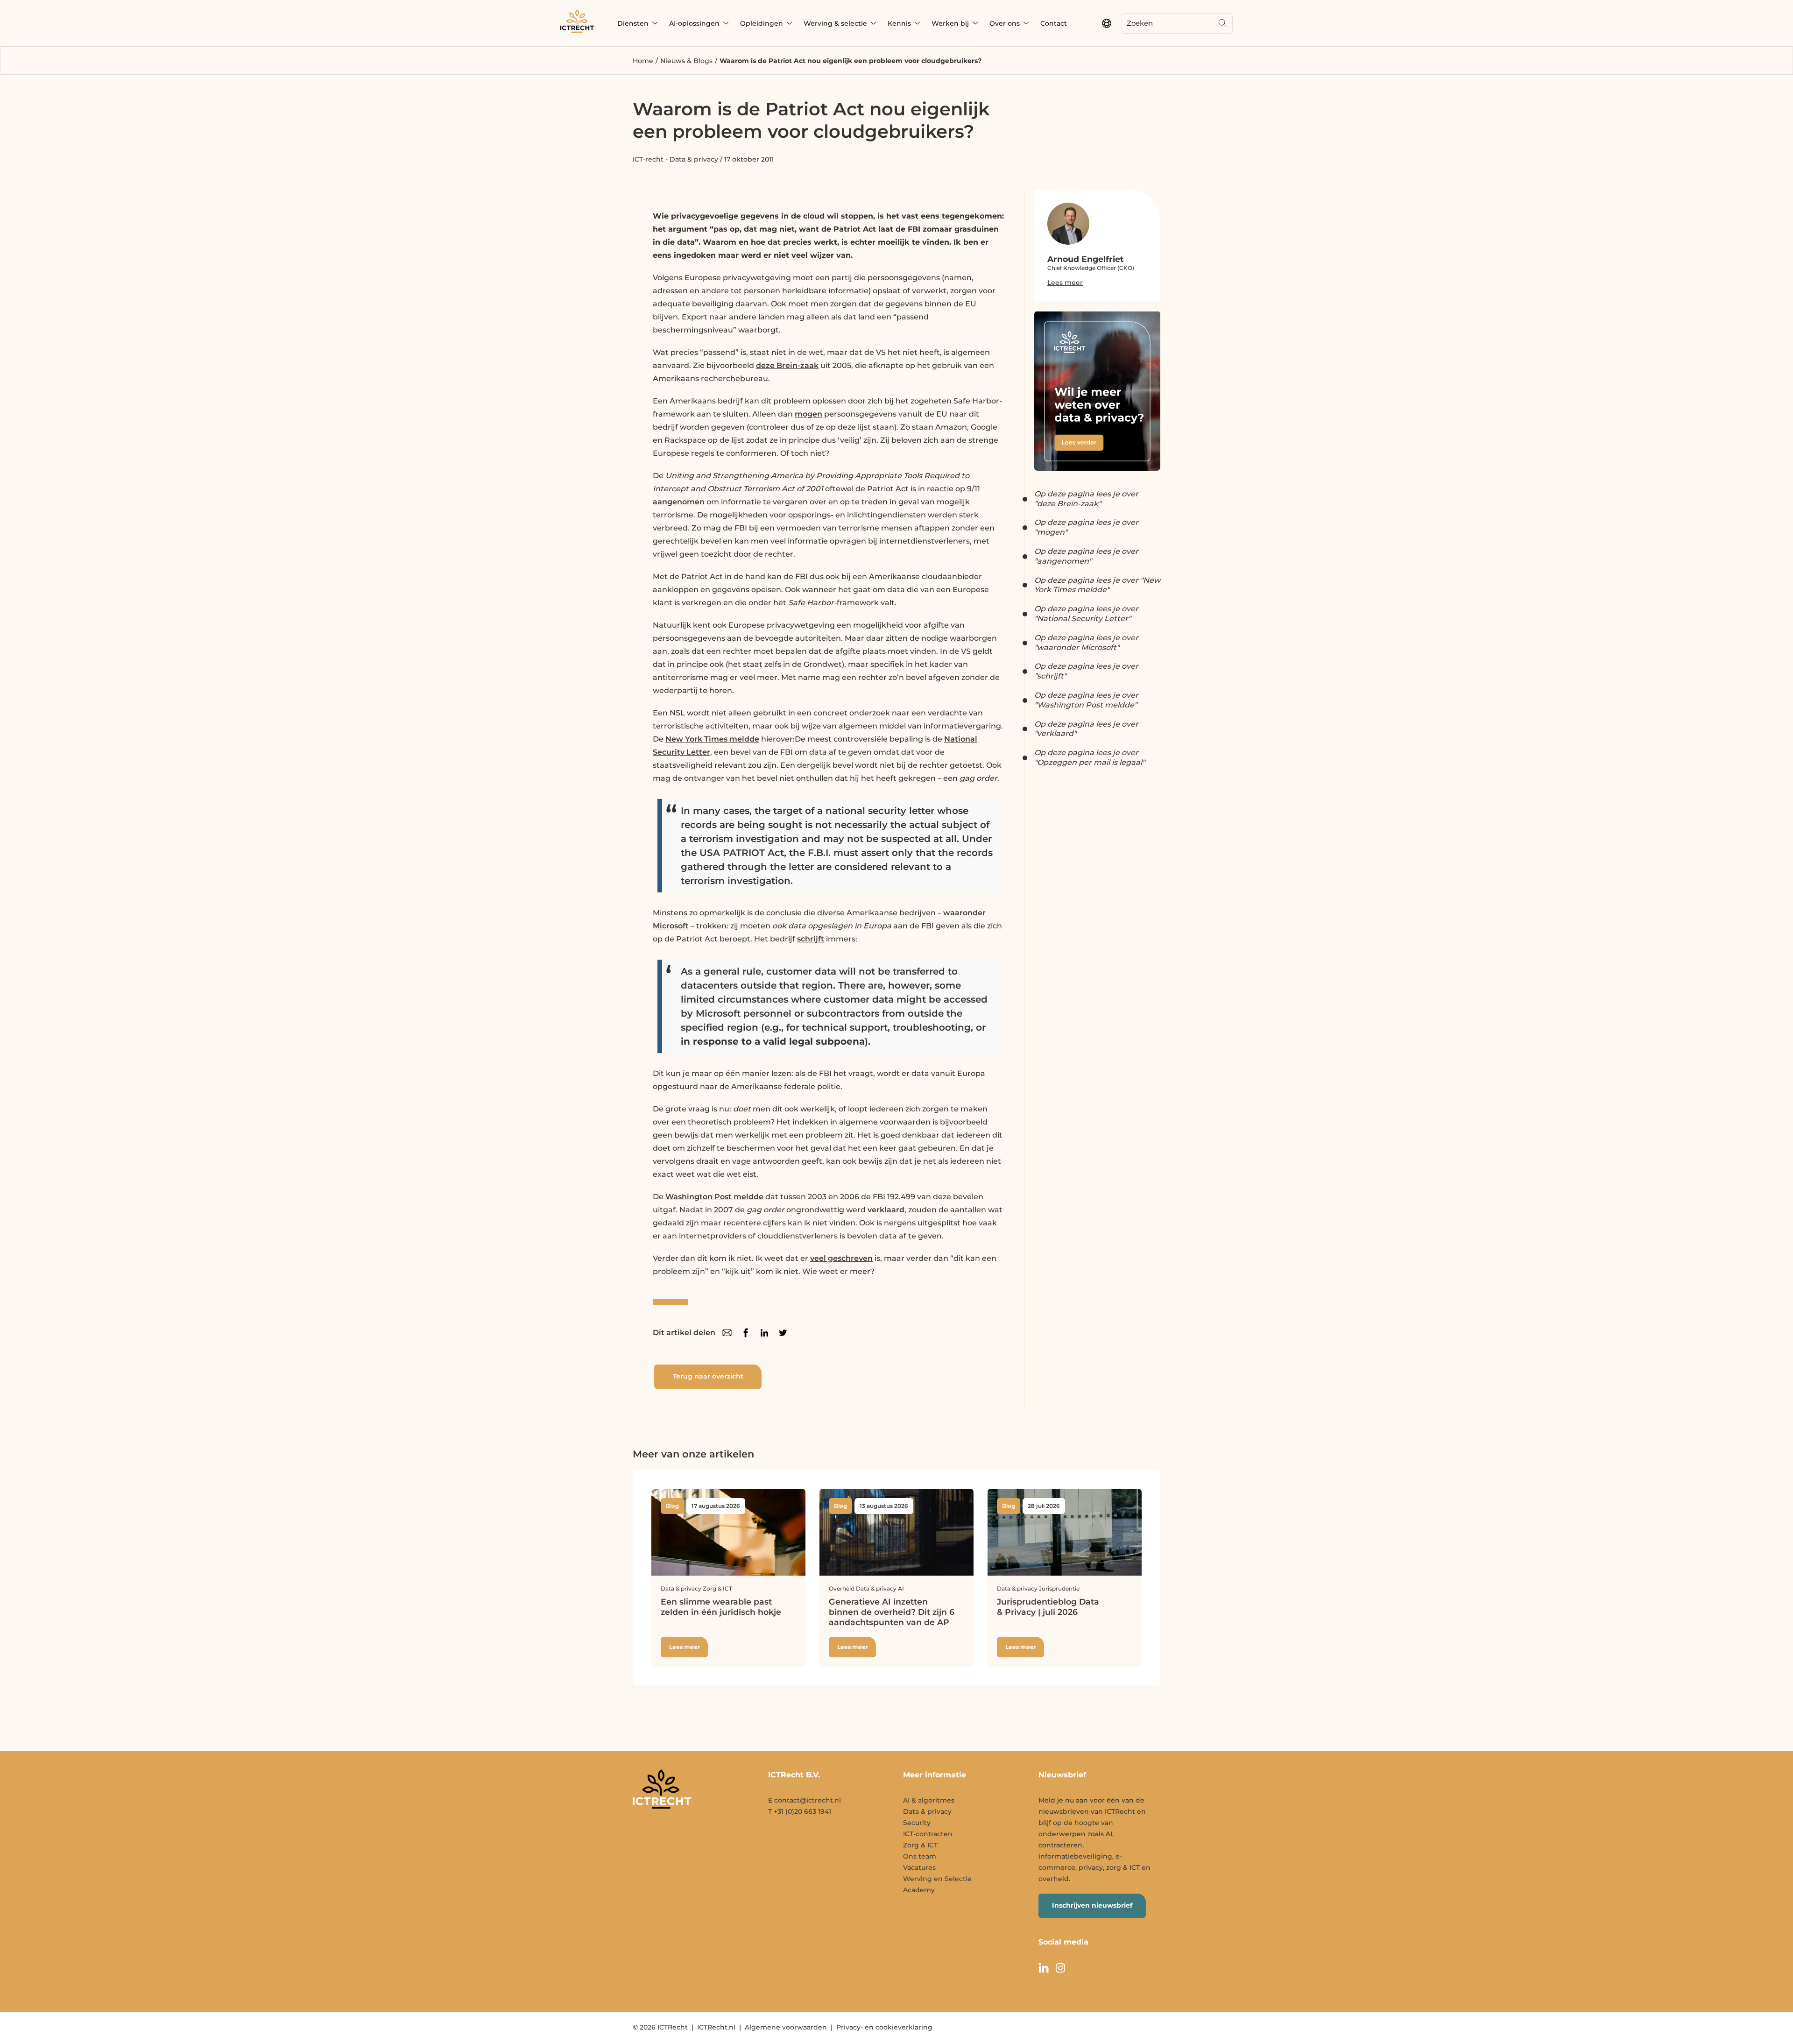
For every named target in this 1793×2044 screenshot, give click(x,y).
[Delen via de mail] (727, 1333)
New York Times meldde (712, 739)
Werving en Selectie (937, 1879)
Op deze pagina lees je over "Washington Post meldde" (1086, 700)
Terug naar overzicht (708, 1376)
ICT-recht (648, 159)
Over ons (1005, 23)
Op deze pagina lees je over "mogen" (1086, 527)
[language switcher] (1107, 23)
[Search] (1222, 23)
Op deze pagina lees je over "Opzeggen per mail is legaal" (1090, 757)
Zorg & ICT (920, 1845)
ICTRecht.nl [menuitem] (716, 2027)
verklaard (886, 1210)
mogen (808, 414)
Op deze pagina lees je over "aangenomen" (1086, 556)
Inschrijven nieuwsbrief (1092, 1905)
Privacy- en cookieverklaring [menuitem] (884, 2027)
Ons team (920, 1856)
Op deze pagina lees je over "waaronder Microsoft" (1086, 643)
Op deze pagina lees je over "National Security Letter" (1086, 614)
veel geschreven (841, 1258)
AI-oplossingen (694, 23)
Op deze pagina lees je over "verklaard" (1086, 729)
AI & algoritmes (929, 1800)
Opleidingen (762, 23)
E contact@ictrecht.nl (805, 1800)
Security (917, 1823)
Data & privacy (694, 159)
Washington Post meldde (714, 1197)
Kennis (899, 23)
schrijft (811, 939)
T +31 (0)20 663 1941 (800, 1811)
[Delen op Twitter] (783, 1333)
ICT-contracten (928, 1834)
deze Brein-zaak (787, 365)
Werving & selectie (835, 23)
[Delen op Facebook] (746, 1333)
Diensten (633, 23)
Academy (919, 1890)
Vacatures (919, 1867)
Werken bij (950, 23)
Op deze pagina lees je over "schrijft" (1086, 671)
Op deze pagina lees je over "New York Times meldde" (1097, 585)
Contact (1054, 23)
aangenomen (679, 502)
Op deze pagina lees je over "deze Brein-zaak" (1086, 499)
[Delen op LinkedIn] (764, 1333)
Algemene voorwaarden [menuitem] (786, 2027)
